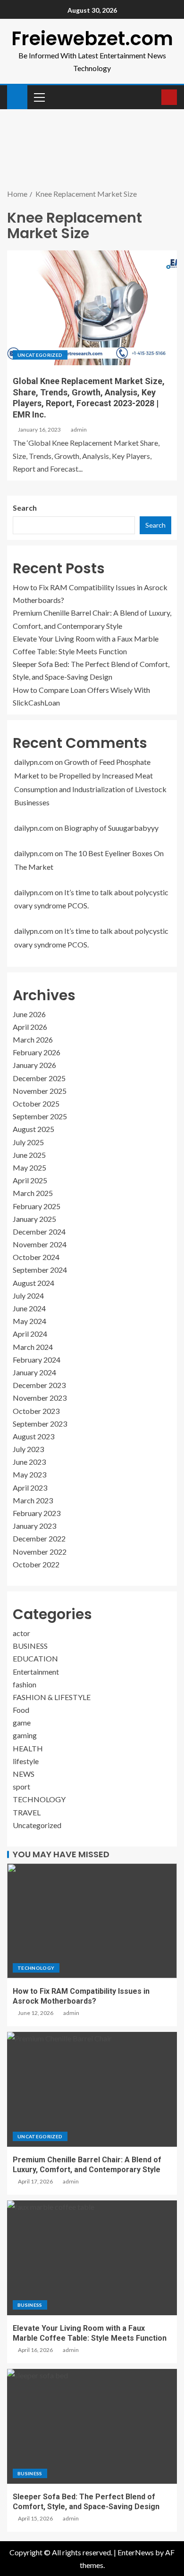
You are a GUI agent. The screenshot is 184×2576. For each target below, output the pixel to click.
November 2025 (40, 1091)
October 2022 (36, 1564)
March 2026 (33, 1039)
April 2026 (30, 1027)
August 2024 (33, 1283)
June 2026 (29, 1014)
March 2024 (33, 1347)
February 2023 (37, 1513)
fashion (25, 1684)
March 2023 (33, 1500)
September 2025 (40, 1116)
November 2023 (40, 1398)
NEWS (24, 1774)
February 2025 (37, 1206)
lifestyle (26, 1761)
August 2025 (33, 1129)
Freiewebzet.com (92, 39)
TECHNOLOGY (39, 1799)
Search (25, 508)
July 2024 (28, 1296)
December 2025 (39, 1078)
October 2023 (36, 1411)
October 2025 (36, 1103)
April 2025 (30, 1180)
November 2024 (40, 1244)
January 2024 (34, 1372)
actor (21, 1633)
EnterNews (136, 2552)
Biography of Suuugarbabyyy (111, 828)
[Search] (153, 97)
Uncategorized (40, 355)
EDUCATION (35, 1658)
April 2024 (30, 1334)
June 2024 (29, 1308)
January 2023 (34, 1526)
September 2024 (40, 1270)
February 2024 (37, 1360)
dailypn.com (34, 762)
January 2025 (34, 1219)
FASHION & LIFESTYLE (52, 1697)
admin (79, 429)
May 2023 (29, 1474)
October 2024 (36, 1257)
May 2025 (29, 1168)
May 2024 (29, 1321)
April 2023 (30, 1488)
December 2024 (39, 1232)
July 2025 (28, 1142)
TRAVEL (27, 1812)
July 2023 (28, 1449)
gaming (25, 1735)
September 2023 (40, 1424)
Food (21, 1710)
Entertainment (36, 1672)
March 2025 (33, 1193)
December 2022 (39, 1538)
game (22, 1722)
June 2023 (29, 1462)
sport (21, 1786)
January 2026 (34, 1065)
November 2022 (40, 1552)
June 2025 (29, 1155)
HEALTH (28, 1748)
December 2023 (39, 1385)
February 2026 (37, 1052)
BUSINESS (30, 1646)
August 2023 (33, 1436)
